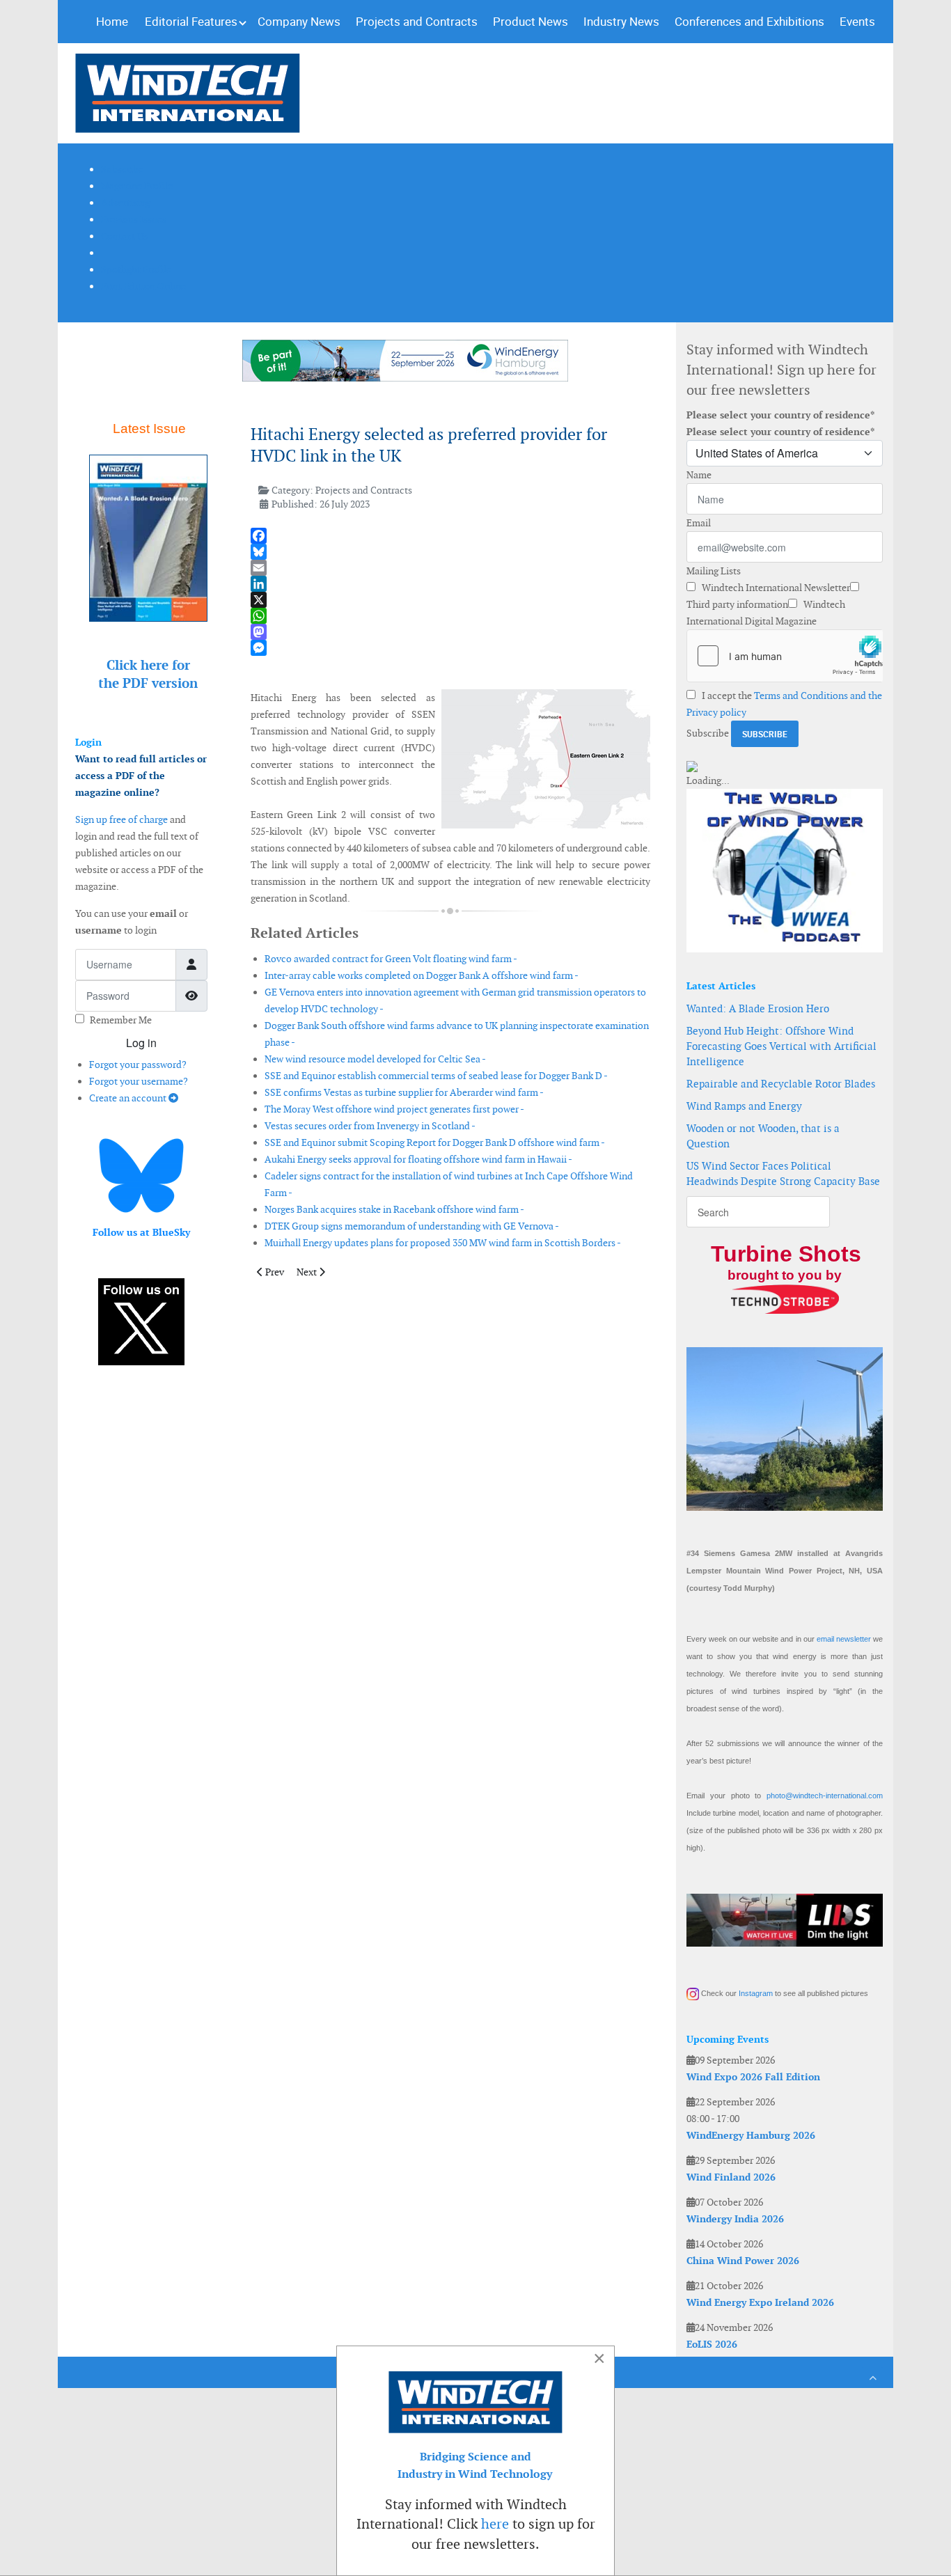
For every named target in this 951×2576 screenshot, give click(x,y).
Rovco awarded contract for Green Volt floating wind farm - (391, 959)
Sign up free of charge (121, 819)
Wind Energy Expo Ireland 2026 (760, 2302)
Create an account (129, 1098)
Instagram (756, 1993)
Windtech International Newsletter (775, 588)
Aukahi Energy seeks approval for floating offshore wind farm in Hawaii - (418, 1159)
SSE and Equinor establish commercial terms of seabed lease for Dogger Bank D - (436, 1076)
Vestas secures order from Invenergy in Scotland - (370, 1126)
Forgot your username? (139, 1081)
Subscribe (708, 733)
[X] (450, 600)
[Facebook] (450, 536)
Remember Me (121, 1020)
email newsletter (844, 1639)
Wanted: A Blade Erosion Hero (758, 1008)
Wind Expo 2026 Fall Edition (753, 2077)
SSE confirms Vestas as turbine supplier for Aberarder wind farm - (404, 1092)
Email (699, 523)
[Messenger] (450, 648)
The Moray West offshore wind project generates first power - (394, 1109)
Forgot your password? (138, 1065)
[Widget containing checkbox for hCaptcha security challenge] (785, 656)
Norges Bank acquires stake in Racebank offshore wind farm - (394, 1209)
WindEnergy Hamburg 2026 (751, 2135)
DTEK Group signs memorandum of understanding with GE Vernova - (412, 1226)
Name (699, 475)
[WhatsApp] (450, 616)
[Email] (450, 568)
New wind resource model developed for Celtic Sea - (375, 1059)
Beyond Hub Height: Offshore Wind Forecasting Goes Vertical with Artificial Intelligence (781, 1046)
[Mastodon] (450, 632)
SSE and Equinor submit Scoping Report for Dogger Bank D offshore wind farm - (435, 1142)
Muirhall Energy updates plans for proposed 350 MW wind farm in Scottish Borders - (443, 1243)
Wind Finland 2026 (731, 2177)
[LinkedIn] (450, 584)
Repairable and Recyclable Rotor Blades (781, 1084)
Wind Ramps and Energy (744, 1106)
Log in (141, 1043)
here (495, 2524)
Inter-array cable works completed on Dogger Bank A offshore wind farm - (422, 975)
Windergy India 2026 (735, 2219)
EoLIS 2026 (712, 2344)
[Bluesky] (450, 552)
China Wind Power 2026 (743, 2261)
